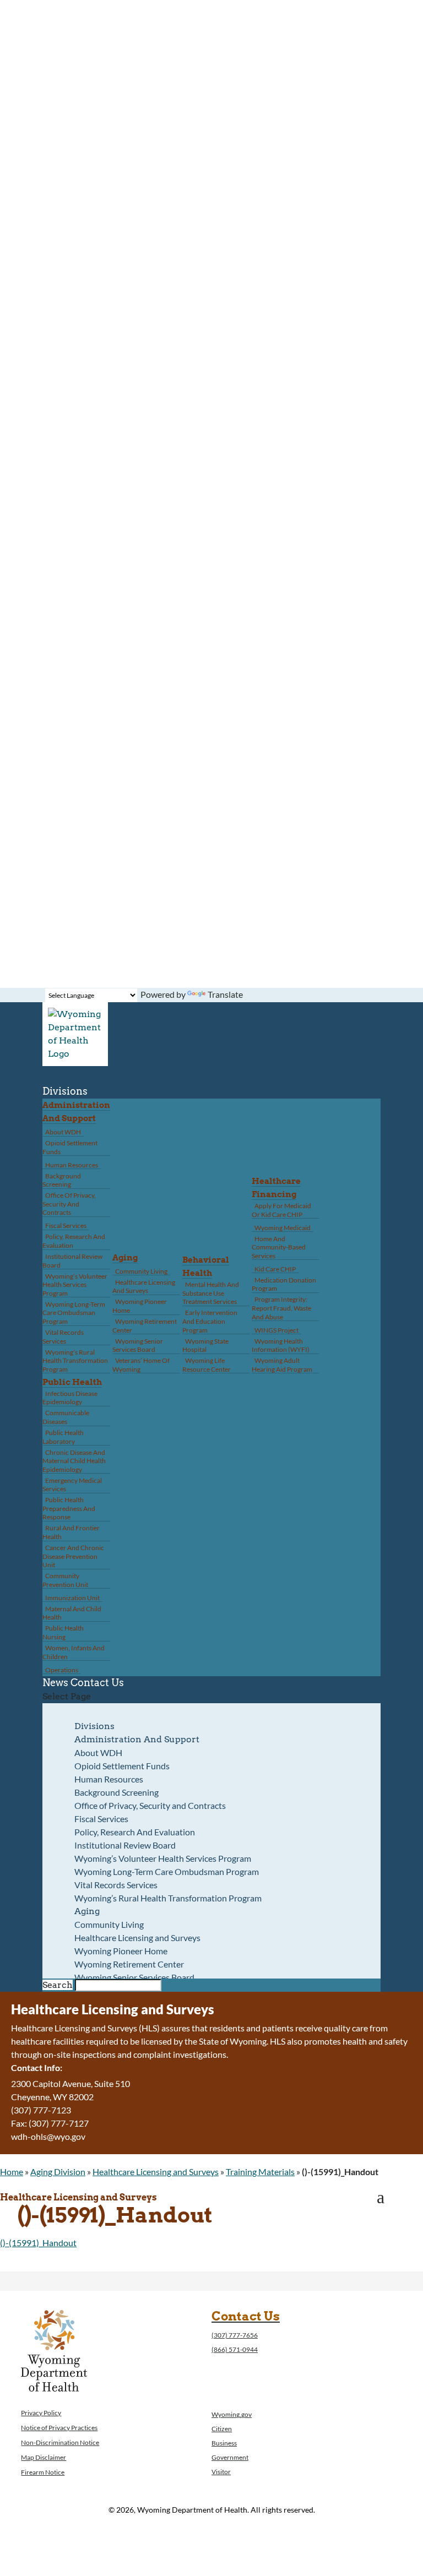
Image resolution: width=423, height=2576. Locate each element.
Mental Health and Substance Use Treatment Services (211, 1293)
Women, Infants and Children (74, 1652)
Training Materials (260, 2172)
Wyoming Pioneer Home (140, 1306)
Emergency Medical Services (72, 1485)
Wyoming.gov (232, 2414)
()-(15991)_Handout (38, 2243)
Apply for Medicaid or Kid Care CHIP (281, 1210)
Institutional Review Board (72, 1261)
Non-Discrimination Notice (60, 2442)
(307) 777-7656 (235, 2335)
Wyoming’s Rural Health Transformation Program (75, 1361)
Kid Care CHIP (275, 1269)
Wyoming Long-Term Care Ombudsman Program (74, 1313)
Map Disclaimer (44, 2457)
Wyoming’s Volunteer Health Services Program (75, 1285)
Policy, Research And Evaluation (74, 1241)
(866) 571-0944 (235, 2349)
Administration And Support (137, 1739)
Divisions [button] (65, 1091)
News (55, 1683)
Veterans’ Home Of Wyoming (141, 1365)
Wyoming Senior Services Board (138, 1346)
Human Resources (72, 1165)
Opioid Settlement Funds (70, 1147)
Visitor (221, 2472)
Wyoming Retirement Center (145, 1326)
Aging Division (58, 2172)
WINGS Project (276, 1330)
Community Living (141, 1271)
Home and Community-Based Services (279, 1247)
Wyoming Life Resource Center (207, 1365)
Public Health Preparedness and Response (69, 1508)
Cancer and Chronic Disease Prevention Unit (73, 1556)
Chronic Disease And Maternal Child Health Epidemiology (74, 1461)
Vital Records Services (63, 1337)
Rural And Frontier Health (71, 1532)
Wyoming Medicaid (283, 1228)
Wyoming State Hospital (205, 1346)
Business (224, 2443)
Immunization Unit (72, 1598)
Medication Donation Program (284, 1284)
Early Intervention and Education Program (210, 1321)
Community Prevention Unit (65, 1580)
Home (12, 2172)
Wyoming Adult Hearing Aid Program (282, 1365)
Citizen (222, 2429)
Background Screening (62, 1180)
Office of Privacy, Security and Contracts (69, 1204)
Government (230, 2457)
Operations (62, 1670)
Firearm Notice (43, 2472)
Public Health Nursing (63, 1632)
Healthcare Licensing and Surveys (144, 1287)
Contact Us (97, 1683)
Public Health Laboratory (63, 1437)
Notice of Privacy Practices (59, 2428)
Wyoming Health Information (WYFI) (281, 1346)
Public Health (72, 1382)
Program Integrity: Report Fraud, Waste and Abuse (281, 1308)
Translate (225, 994)
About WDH (63, 1132)
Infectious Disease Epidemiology (70, 1398)
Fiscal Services (66, 1225)
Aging (125, 1258)
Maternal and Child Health (72, 1613)
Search (58, 1985)
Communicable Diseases (66, 1417)
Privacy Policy (41, 2413)
